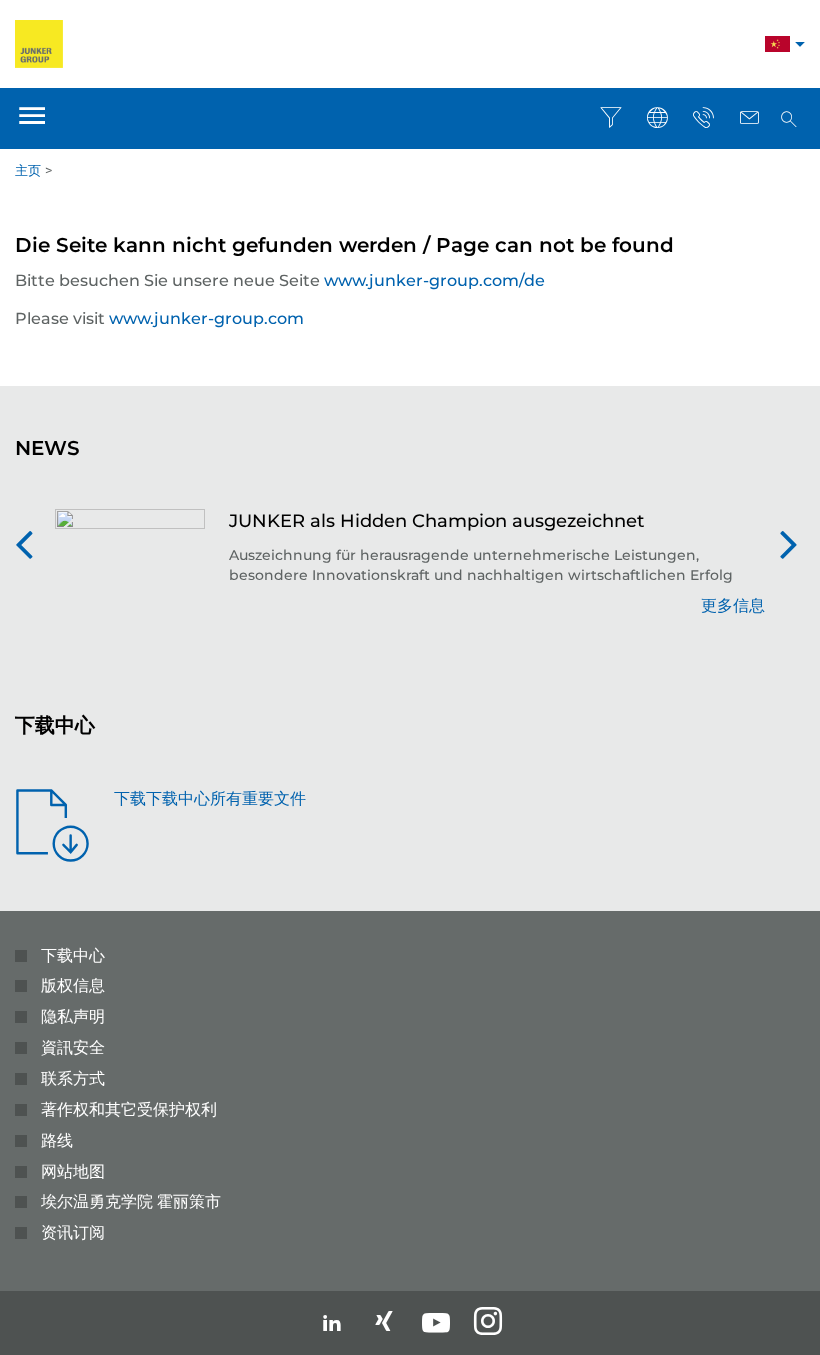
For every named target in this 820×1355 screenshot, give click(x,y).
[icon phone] (703, 118)
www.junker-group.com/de (434, 280)
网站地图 (73, 1171)
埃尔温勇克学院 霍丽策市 (131, 1201)
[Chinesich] (777, 46)
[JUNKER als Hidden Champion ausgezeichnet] (130, 573)
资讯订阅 (73, 1232)
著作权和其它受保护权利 (129, 1109)
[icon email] (749, 118)
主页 (28, 170)
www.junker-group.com (206, 318)
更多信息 (733, 605)
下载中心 (73, 955)
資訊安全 (73, 1047)
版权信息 (73, 985)
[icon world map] (657, 118)
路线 (57, 1140)
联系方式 (73, 1078)
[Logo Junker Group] (39, 42)
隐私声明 (73, 1016)
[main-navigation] (32, 118)
